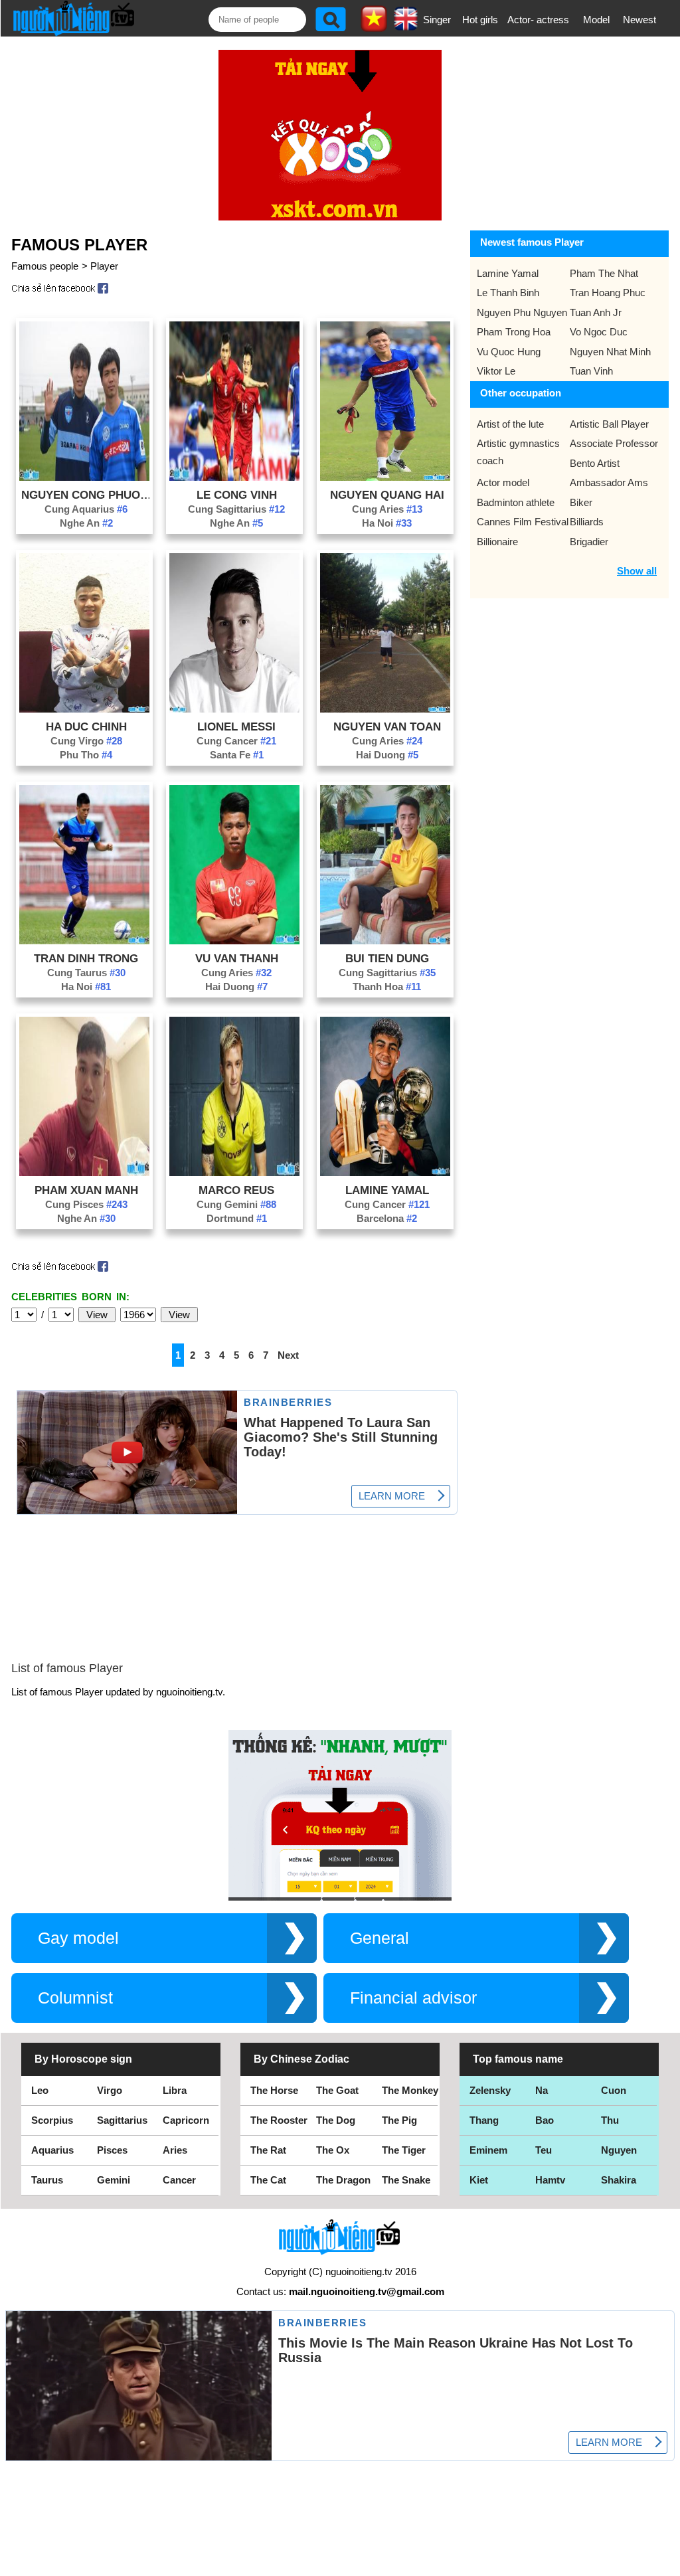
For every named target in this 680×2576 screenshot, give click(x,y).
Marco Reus (236, 1190)
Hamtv (550, 2180)
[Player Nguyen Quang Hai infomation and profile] (385, 477)
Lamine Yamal (387, 1190)
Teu (544, 2150)
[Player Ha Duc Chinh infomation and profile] (84, 709)
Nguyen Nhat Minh (610, 352)
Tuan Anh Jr (596, 312)
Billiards (587, 522)
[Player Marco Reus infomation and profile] (234, 1172)
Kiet (479, 2180)
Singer (437, 20)
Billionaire (497, 542)
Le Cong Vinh (237, 495)
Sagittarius (122, 2120)
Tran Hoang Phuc (608, 293)
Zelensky (490, 2090)
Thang (484, 2120)
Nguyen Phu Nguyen (522, 312)
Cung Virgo (86, 741)
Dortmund (237, 1218)
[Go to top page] (667, 2563)
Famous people (45, 266)
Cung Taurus (86, 973)
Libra (175, 2090)
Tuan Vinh (591, 371)
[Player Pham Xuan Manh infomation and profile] (84, 1172)
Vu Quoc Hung (509, 352)
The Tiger (404, 2150)
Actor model (503, 482)
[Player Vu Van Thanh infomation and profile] (234, 941)
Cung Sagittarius (236, 509)
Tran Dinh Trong (86, 958)
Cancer (179, 2180)
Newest (639, 20)
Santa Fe (237, 755)
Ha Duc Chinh (86, 727)
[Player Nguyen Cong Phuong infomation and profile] (84, 477)
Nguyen (619, 2150)
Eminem (488, 2150)
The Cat (268, 2180)
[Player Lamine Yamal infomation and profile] (385, 1172)
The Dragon (343, 2180)
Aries (175, 2150)
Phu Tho (86, 755)
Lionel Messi (236, 727)
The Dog (336, 2120)
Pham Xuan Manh (86, 1190)
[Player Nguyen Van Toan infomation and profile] (385, 709)
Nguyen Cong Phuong (86, 495)
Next (288, 1355)
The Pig (399, 2120)
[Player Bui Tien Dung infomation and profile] (385, 941)
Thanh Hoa (387, 987)
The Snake (406, 2180)
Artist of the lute (510, 424)
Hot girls (480, 20)
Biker (581, 502)
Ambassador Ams (609, 482)
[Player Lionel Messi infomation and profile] (234, 709)
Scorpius (52, 2120)
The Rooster (279, 2120)
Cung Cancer (236, 741)
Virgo (110, 2090)
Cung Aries (387, 509)
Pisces (112, 2150)
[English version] (406, 26)
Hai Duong (387, 755)
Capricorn (186, 2120)
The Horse (274, 2090)
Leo (40, 2090)
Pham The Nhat (604, 273)
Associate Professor (614, 443)
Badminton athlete (516, 502)
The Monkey (410, 2090)
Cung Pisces (86, 1204)
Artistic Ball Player (609, 424)
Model (596, 20)
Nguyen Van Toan (387, 727)
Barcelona (387, 1218)
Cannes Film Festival (523, 522)
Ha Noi (387, 523)
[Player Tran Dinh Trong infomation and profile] (84, 941)
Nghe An (86, 523)
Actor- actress (538, 20)
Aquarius (52, 2150)
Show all (637, 571)
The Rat (268, 2150)
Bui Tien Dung (387, 958)
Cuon (614, 2090)
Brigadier (589, 542)
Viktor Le (496, 371)
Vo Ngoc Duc (599, 332)
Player (104, 266)
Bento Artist (595, 463)
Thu (610, 2120)
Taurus (47, 2180)
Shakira (619, 2180)
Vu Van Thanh (237, 958)
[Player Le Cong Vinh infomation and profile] (234, 477)
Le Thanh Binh (508, 293)
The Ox (333, 2150)
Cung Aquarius (86, 509)
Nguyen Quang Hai (387, 495)
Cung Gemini (236, 1204)
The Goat (337, 2090)
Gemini (114, 2180)
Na (542, 2090)
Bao (545, 2120)
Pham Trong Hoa (514, 332)
